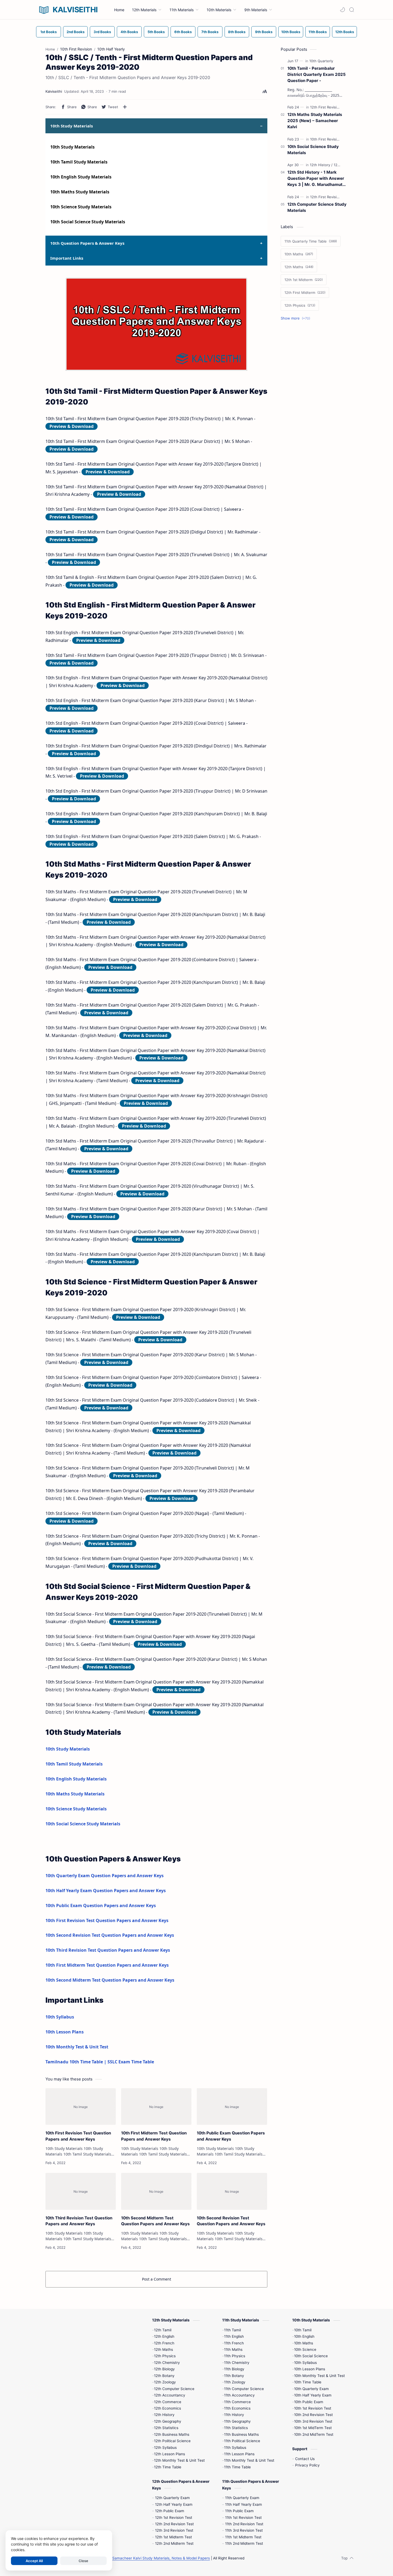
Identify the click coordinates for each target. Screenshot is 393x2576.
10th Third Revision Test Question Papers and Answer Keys (108, 1950)
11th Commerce (237, 2402)
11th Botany (234, 2376)
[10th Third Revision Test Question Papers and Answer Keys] (81, 2191)
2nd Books (76, 32)
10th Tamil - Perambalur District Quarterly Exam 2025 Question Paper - (317, 74)
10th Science (305, 2349)
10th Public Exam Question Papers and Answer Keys (101, 1905)
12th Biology (164, 2369)
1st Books (49, 32)
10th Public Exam (309, 2402)
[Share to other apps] (125, 107)
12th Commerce (168, 2402)
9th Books (264, 32)
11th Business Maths (241, 2434)
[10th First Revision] (327, 139)
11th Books (318, 32)
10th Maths (304, 2343)
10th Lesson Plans (65, 2032)
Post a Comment (157, 2279)
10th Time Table (308, 2382)
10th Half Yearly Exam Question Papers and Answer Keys (106, 1891)
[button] (342, 10)
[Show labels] (296, 318)
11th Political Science (242, 2441)
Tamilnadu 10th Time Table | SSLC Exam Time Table (100, 2062)
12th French (164, 2343)
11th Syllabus (235, 2448)
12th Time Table (168, 2467)
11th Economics (237, 2408)
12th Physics (165, 2356)
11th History (234, 2415)
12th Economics (167, 2408)
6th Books (183, 32)
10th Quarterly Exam (311, 2389)
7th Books (210, 32)
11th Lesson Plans (239, 2454)
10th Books (291, 32)
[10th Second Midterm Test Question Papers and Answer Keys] (156, 2191)
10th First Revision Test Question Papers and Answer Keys (107, 1920)
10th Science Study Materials (81, 207)
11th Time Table (237, 2467)
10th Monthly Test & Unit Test (77, 2047)
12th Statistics (166, 2428)
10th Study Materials (72, 147)
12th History (164, 2415)
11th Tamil (232, 2330)
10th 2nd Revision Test (313, 2415)
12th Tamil (163, 2330)
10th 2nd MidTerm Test (314, 2434)
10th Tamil (303, 2330)
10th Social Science (311, 2356)
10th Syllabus (60, 2017)
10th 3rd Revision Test (313, 2421)
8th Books (237, 32)
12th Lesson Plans (169, 2454)
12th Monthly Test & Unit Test (179, 2460)
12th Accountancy (170, 2395)
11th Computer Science (244, 2389)
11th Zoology (235, 2382)
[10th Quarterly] (321, 61)
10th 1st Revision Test (313, 2408)
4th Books (129, 32)
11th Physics (235, 2356)
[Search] (352, 10)
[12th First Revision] (327, 107)
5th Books (156, 32)
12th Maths (163, 2349)
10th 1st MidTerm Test (313, 2428)
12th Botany (164, 2376)
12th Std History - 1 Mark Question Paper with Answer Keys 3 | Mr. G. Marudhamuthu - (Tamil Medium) (317, 179)
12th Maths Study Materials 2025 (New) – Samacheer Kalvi (315, 121)
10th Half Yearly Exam (313, 2395)
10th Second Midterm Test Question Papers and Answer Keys (110, 1980)
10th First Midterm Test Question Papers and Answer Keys (107, 1965)
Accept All (34, 2561)
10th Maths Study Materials (80, 192)
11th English (234, 2336)
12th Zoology (165, 2382)
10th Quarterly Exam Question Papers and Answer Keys (105, 1876)
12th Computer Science (174, 2389)
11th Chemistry (237, 2363)
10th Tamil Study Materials (79, 162)
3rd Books (102, 32)
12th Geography (168, 2421)
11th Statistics (236, 2428)
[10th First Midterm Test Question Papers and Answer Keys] (156, 2107)
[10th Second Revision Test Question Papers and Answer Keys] (232, 2191)
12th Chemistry (167, 2363)
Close (83, 2561)
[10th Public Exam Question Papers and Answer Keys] (232, 2107)
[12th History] (321, 165)
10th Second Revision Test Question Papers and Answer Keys (110, 1935)
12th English (164, 2336)
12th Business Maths (172, 2434)
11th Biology (234, 2369)
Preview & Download (72, 426)
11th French (234, 2343)
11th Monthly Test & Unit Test (249, 2460)
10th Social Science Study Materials (88, 222)
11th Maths (233, 2349)
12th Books (345, 32)
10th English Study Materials (81, 177)
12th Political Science (172, 2441)
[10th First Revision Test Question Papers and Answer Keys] (81, 2107)
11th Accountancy (239, 2395)
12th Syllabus (165, 2448)
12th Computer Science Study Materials (317, 207)
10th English (304, 2336)
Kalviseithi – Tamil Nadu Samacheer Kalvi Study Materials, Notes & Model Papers (140, 2558)
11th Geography (237, 2421)
